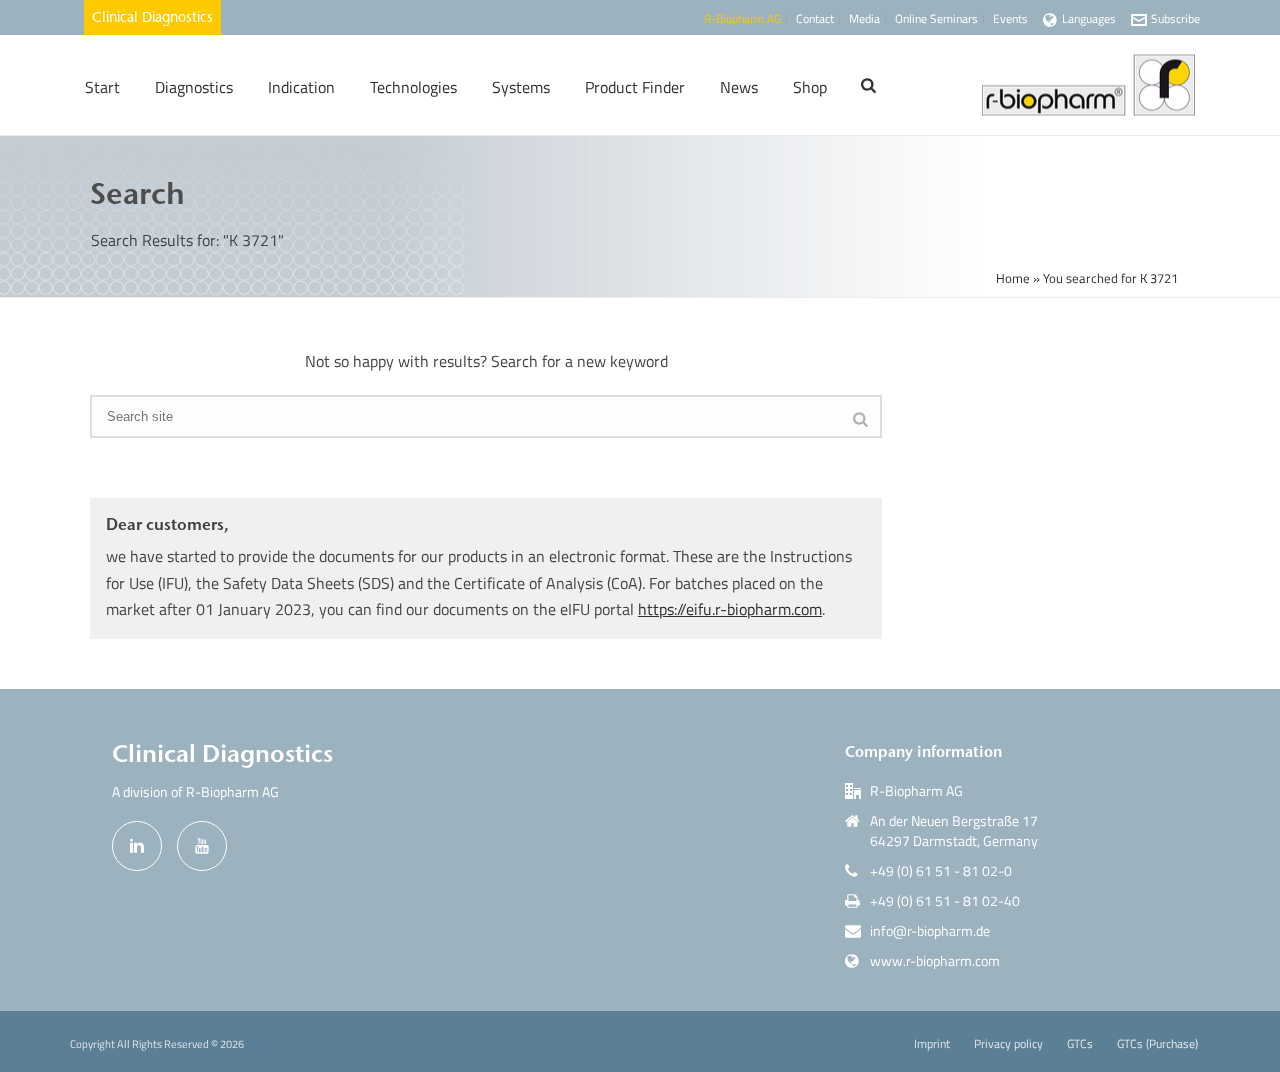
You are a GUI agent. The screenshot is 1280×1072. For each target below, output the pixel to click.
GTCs (1080, 1044)
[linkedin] (137, 846)
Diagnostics (194, 87)
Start (102, 87)
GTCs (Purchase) (1157, 1044)
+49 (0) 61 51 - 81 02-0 (941, 871)
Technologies (413, 87)
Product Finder (635, 87)
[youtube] (202, 846)
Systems (521, 87)
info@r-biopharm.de (930, 931)
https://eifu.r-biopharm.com (730, 609)
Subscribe (1175, 18)
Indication (301, 87)
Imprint (932, 1044)
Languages (1089, 18)
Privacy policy (1008, 1044)
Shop (810, 87)
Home (1013, 278)
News (739, 87)
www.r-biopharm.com (935, 961)
